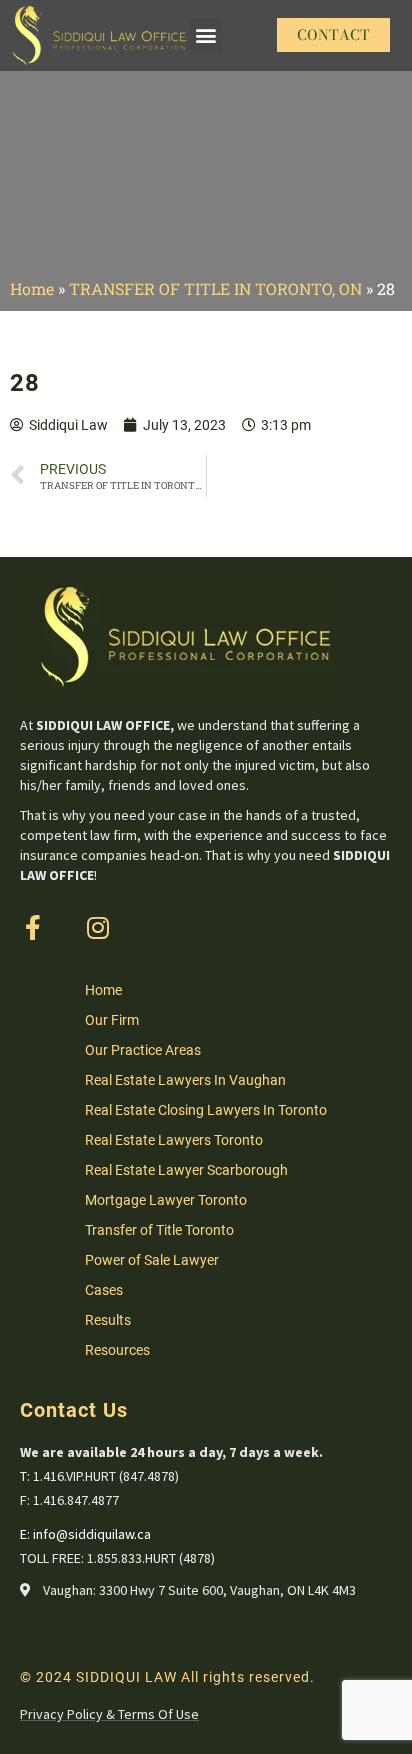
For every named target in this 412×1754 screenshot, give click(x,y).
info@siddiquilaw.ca (92, 1534)
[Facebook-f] (32, 927)
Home (32, 288)
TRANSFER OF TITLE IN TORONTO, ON (215, 288)
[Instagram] (97, 927)
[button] (206, 35)
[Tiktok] (162, 927)
